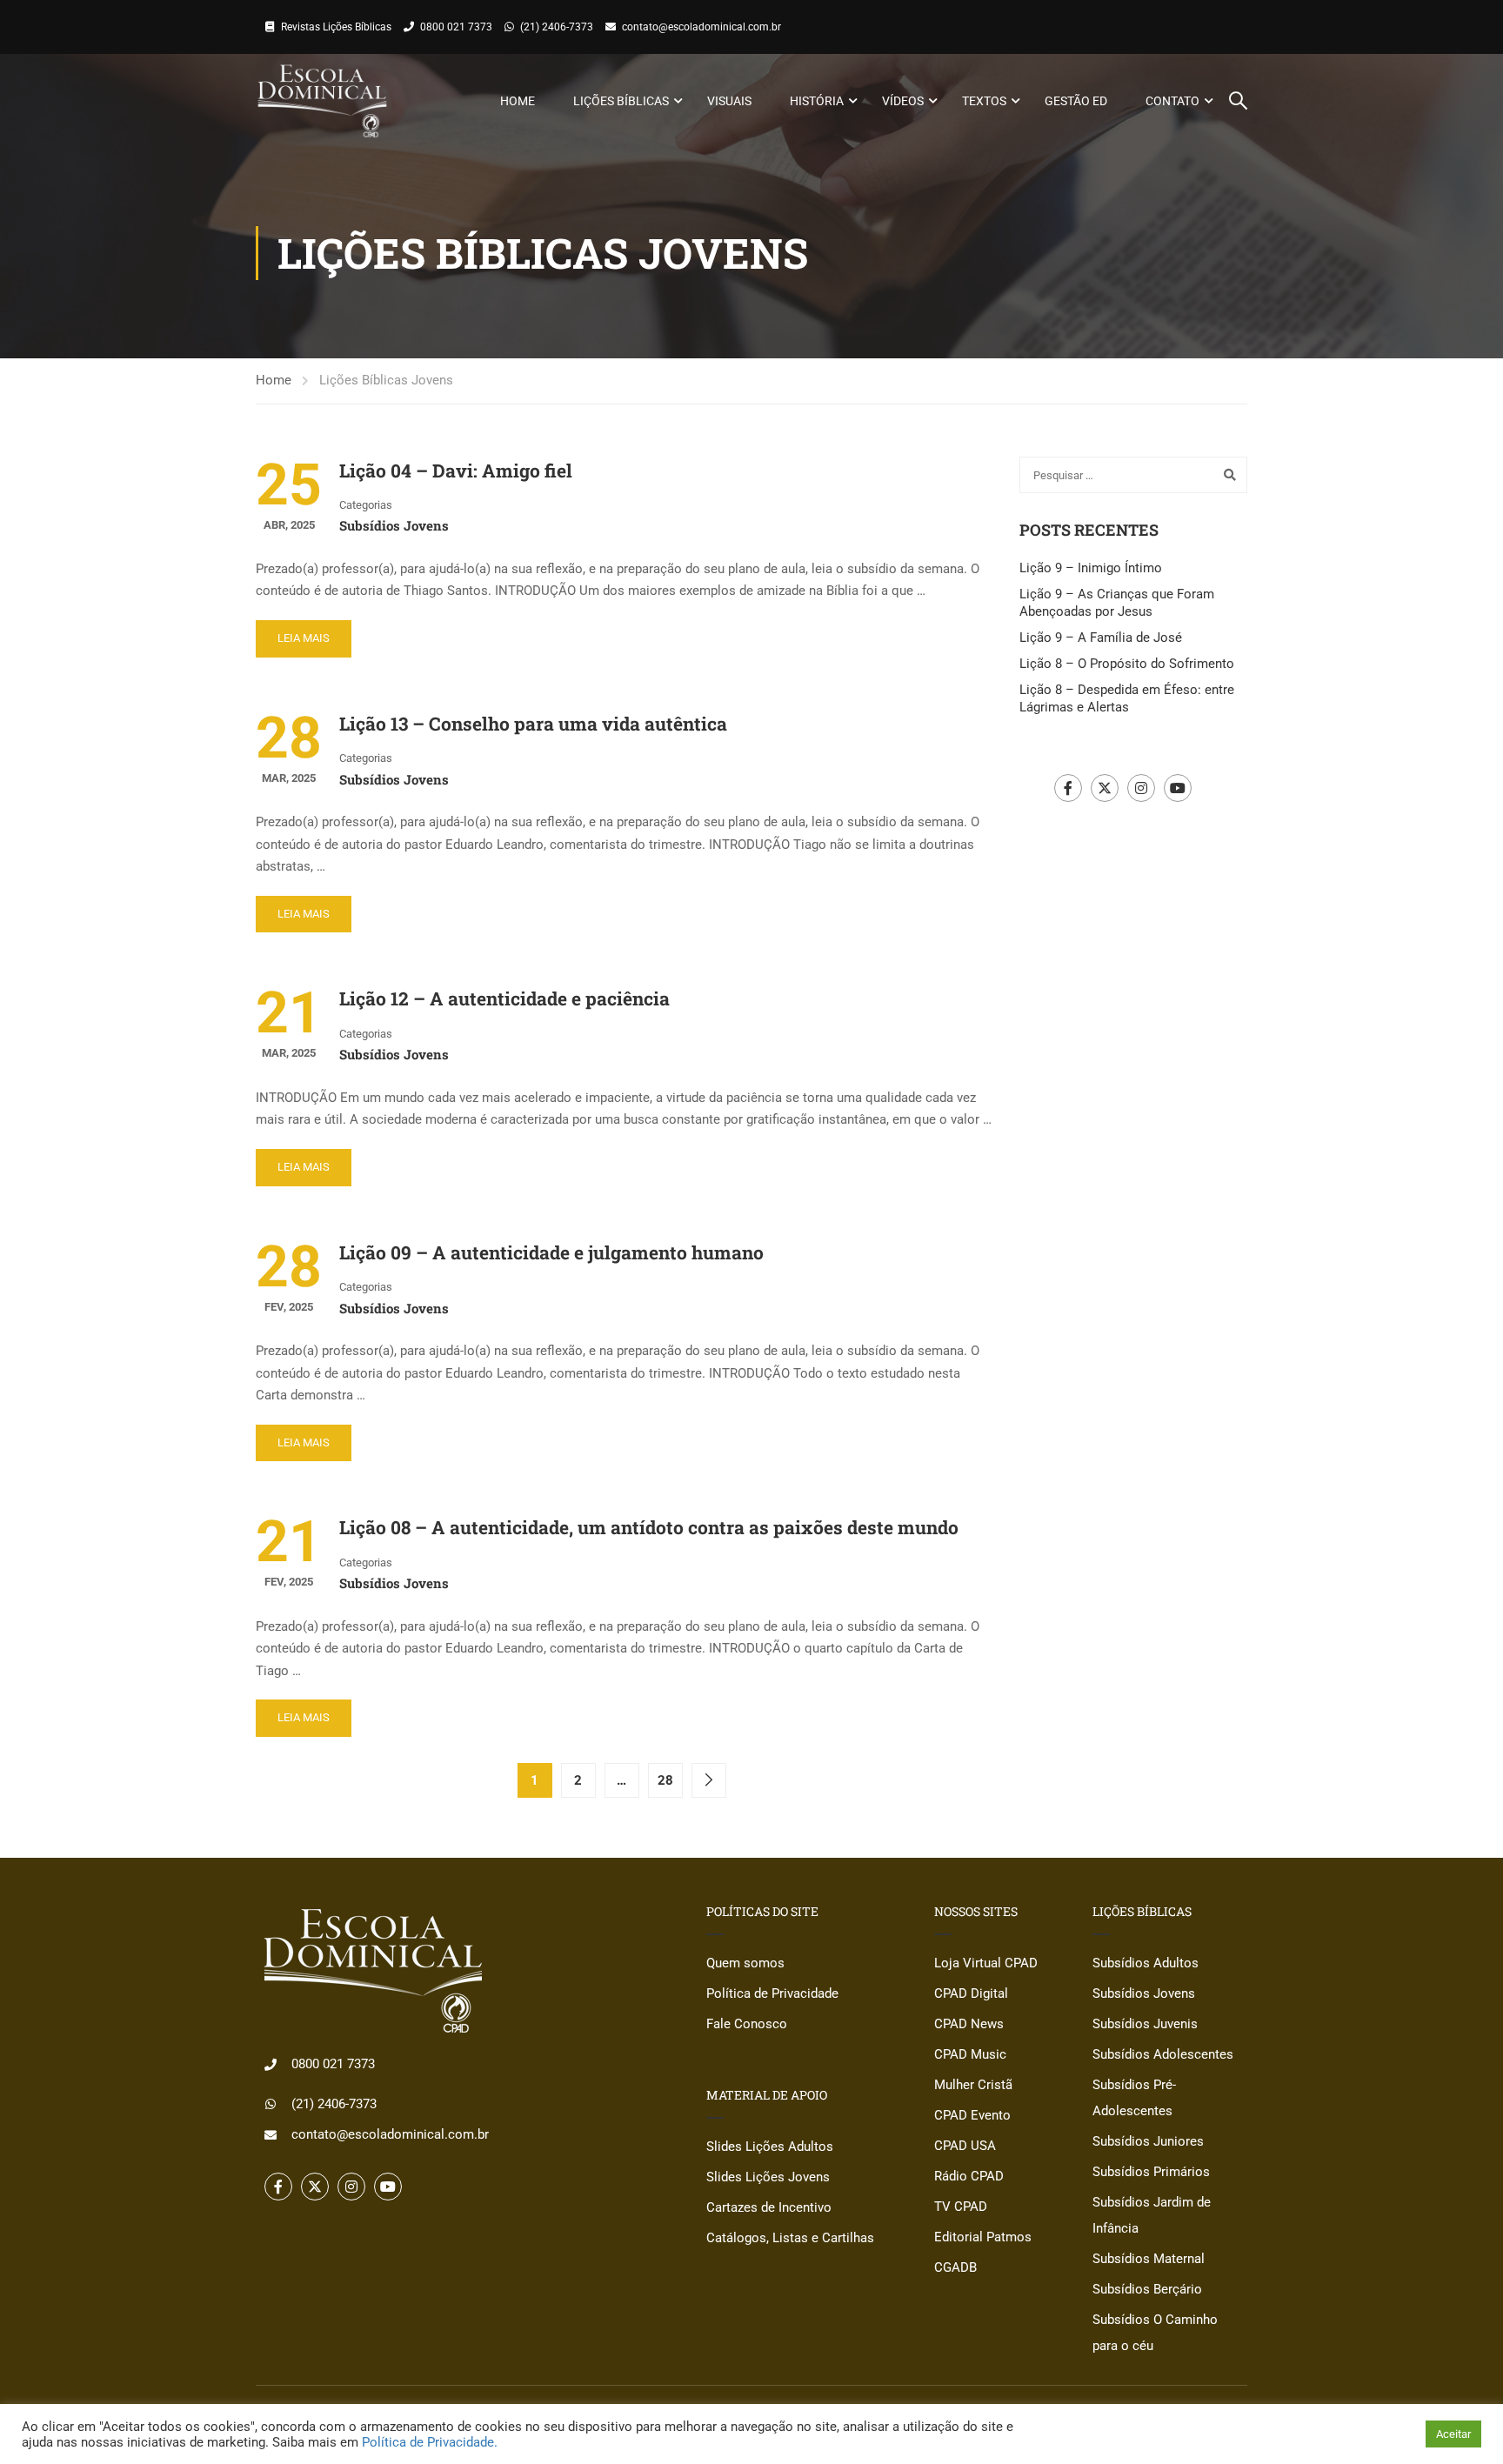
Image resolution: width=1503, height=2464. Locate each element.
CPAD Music (970, 2054)
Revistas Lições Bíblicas (336, 27)
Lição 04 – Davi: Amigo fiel (456, 471)
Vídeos (903, 101)
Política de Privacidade (772, 1993)
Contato (1172, 101)
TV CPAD (961, 2207)
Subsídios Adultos (1146, 1963)
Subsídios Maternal (1149, 2259)
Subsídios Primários (1151, 2172)
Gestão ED (1076, 101)
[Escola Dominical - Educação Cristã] (322, 101)
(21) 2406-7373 (557, 27)
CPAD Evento (972, 2115)
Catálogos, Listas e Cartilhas (790, 2238)
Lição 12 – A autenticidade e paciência (504, 998)
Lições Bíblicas (621, 101)
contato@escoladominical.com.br (701, 27)
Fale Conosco (747, 2024)
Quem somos (745, 1963)
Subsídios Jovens (394, 525)
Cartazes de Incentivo (769, 2207)
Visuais (729, 101)
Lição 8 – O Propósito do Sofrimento (1127, 664)
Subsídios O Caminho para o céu (1155, 2333)
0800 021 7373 (456, 27)
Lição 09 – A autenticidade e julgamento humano (551, 1252)
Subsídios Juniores (1148, 2141)
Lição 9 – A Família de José (1101, 638)
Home (518, 101)
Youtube (1178, 788)
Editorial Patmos (983, 2237)
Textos (984, 101)
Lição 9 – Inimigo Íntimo (1091, 568)
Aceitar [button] (1453, 2434)
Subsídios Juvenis (1145, 2024)
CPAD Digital (971, 1993)
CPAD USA (965, 2146)
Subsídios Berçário (1147, 2289)
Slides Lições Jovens (768, 2177)
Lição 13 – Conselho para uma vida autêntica (533, 724)
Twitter (1105, 788)
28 (665, 1780)
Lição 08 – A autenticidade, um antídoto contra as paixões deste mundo (649, 1527)
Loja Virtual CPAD (986, 1963)
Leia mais (304, 638)
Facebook (1068, 788)
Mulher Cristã (973, 2085)
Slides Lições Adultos (770, 2147)
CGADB (955, 2267)
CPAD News (969, 2024)
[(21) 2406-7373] (271, 2104)
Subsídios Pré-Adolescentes (1134, 2098)
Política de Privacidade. (430, 2442)
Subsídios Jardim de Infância (1152, 2215)
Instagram (1141, 788)
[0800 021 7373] (271, 2065)
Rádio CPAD (969, 2176)
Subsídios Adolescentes (1163, 2054)
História (817, 101)
